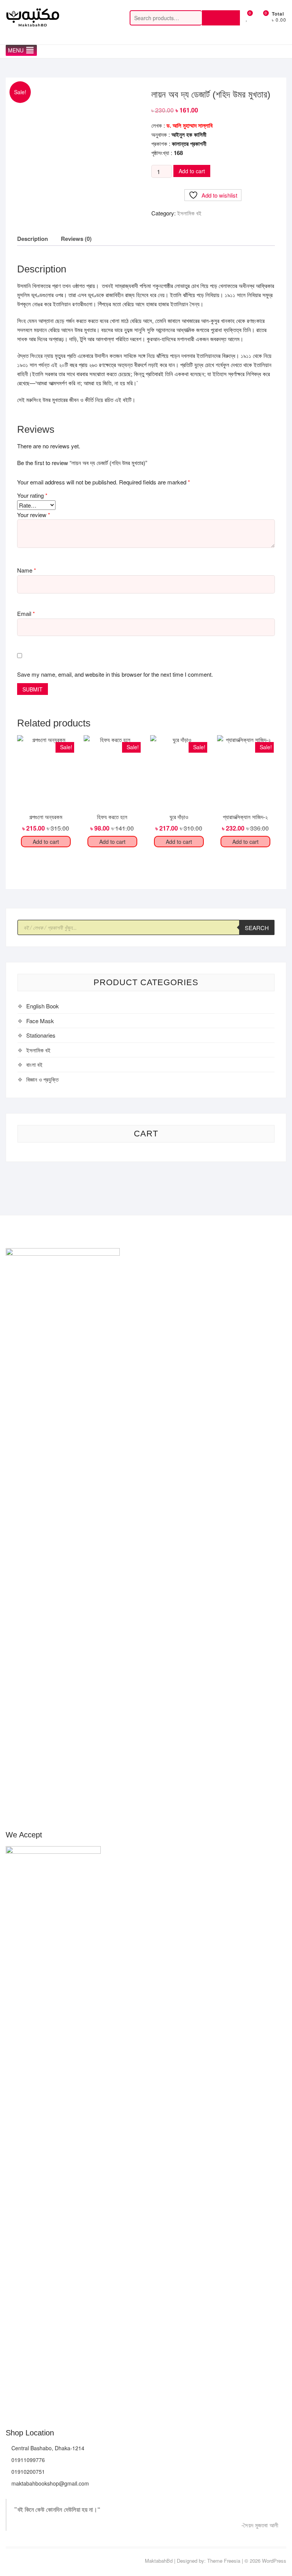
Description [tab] (33, 239)
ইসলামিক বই (189, 213)
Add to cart (192, 171)
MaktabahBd (159, 2561)
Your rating (32, 495)
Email (26, 613)
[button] (16, 50)
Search (221, 18)
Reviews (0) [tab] (76, 239)
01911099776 (27, 2460)
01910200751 (27, 2472)
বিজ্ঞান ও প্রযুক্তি (42, 1079)
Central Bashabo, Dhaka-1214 (47, 2448)
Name (27, 570)
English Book (43, 1006)
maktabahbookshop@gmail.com (49, 2483)
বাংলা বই (34, 1064)
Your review (34, 515)
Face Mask (40, 1021)
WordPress (274, 2561)
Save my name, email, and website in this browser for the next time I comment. (115, 674)
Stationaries (41, 1035)
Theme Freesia (224, 2561)
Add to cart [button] (46, 842)
